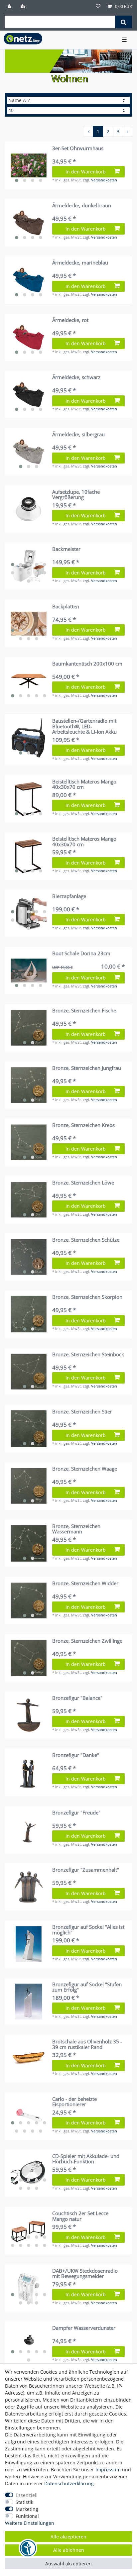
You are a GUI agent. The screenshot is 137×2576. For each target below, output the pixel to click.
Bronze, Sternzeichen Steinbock (88, 1355)
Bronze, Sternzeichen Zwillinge (87, 1641)
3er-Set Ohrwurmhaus (78, 149)
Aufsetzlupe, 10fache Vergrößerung (76, 495)
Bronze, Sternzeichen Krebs (83, 1125)
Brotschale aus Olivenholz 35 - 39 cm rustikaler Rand (87, 2044)
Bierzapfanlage (69, 896)
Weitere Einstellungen (30, 2523)
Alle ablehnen (69, 2550)
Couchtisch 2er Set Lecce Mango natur (80, 2216)
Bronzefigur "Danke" (76, 1755)
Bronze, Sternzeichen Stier (82, 1412)
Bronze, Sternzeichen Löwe (83, 1183)
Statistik (24, 2502)
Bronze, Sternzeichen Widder (85, 1584)
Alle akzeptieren (68, 2537)
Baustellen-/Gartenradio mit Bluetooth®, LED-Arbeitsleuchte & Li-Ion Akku (84, 726)
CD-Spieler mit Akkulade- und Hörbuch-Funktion (86, 2159)
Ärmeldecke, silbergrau (78, 435)
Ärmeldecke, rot (70, 320)
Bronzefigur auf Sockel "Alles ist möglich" (88, 1930)
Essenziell (27, 2495)
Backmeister (66, 549)
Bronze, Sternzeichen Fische (84, 1011)
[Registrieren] (24, 7)
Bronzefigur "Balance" (77, 1698)
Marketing (27, 2509)
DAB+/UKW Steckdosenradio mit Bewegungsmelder (85, 2273)
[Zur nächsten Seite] (127, 132)
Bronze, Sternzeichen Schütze (86, 1240)
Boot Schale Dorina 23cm (81, 954)
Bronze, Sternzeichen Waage (85, 1469)
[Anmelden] (10, 7)
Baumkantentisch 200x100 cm (87, 664)
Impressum (108, 2470)
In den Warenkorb (86, 172)
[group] (29, 165)
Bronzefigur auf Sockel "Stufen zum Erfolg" (87, 1987)
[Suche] (124, 22)
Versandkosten (104, 180)
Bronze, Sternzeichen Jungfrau (87, 1068)
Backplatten (66, 607)
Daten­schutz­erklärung (69, 2483)
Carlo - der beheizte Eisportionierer (74, 2102)
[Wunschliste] (98, 7)
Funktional (27, 2516)
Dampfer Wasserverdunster (84, 2328)
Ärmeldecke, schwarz (76, 377)
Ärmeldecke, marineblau (80, 263)
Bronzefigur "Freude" (76, 1813)
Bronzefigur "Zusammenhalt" (86, 1870)
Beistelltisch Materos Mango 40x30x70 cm (84, 784)
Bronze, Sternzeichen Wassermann (76, 1529)
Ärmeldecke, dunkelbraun (82, 206)
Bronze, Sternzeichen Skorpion (87, 1297)
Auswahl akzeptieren (68, 2564)
